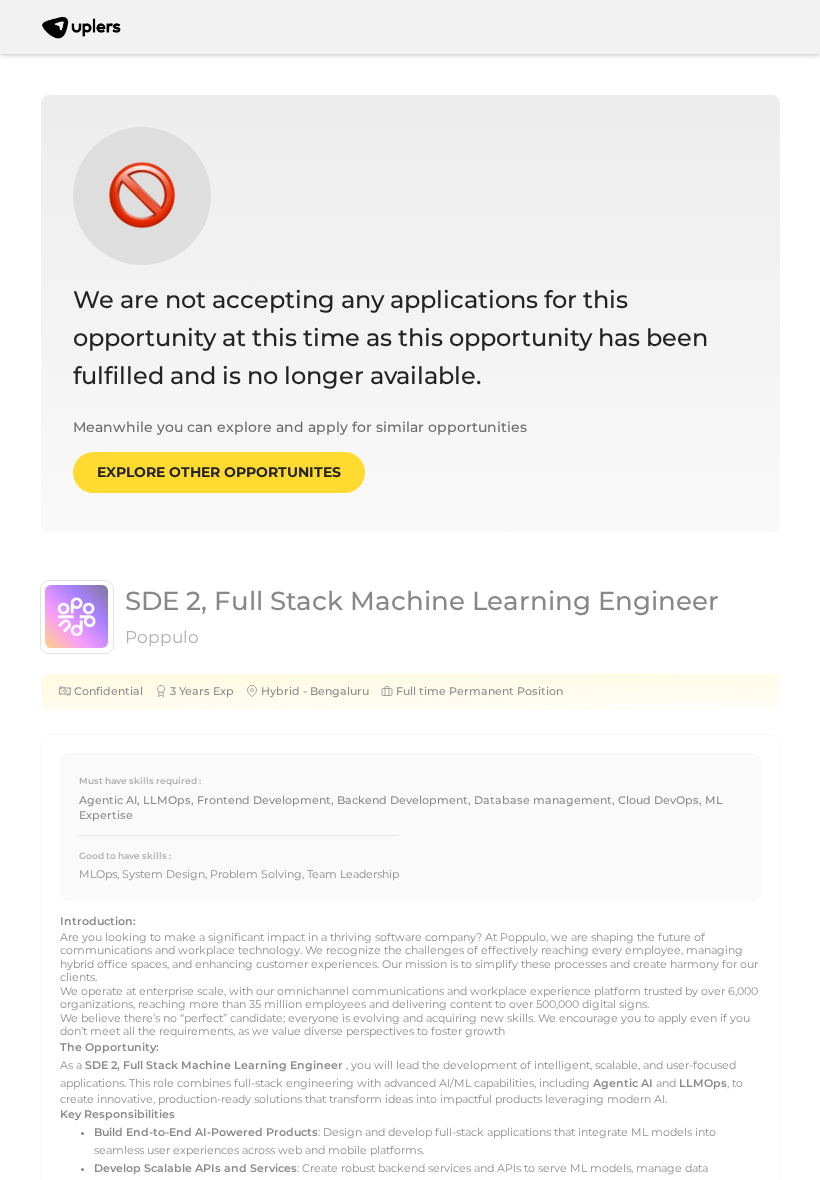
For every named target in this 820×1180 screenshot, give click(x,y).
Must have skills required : (140, 780)
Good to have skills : (125, 855)
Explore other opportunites (219, 472)
